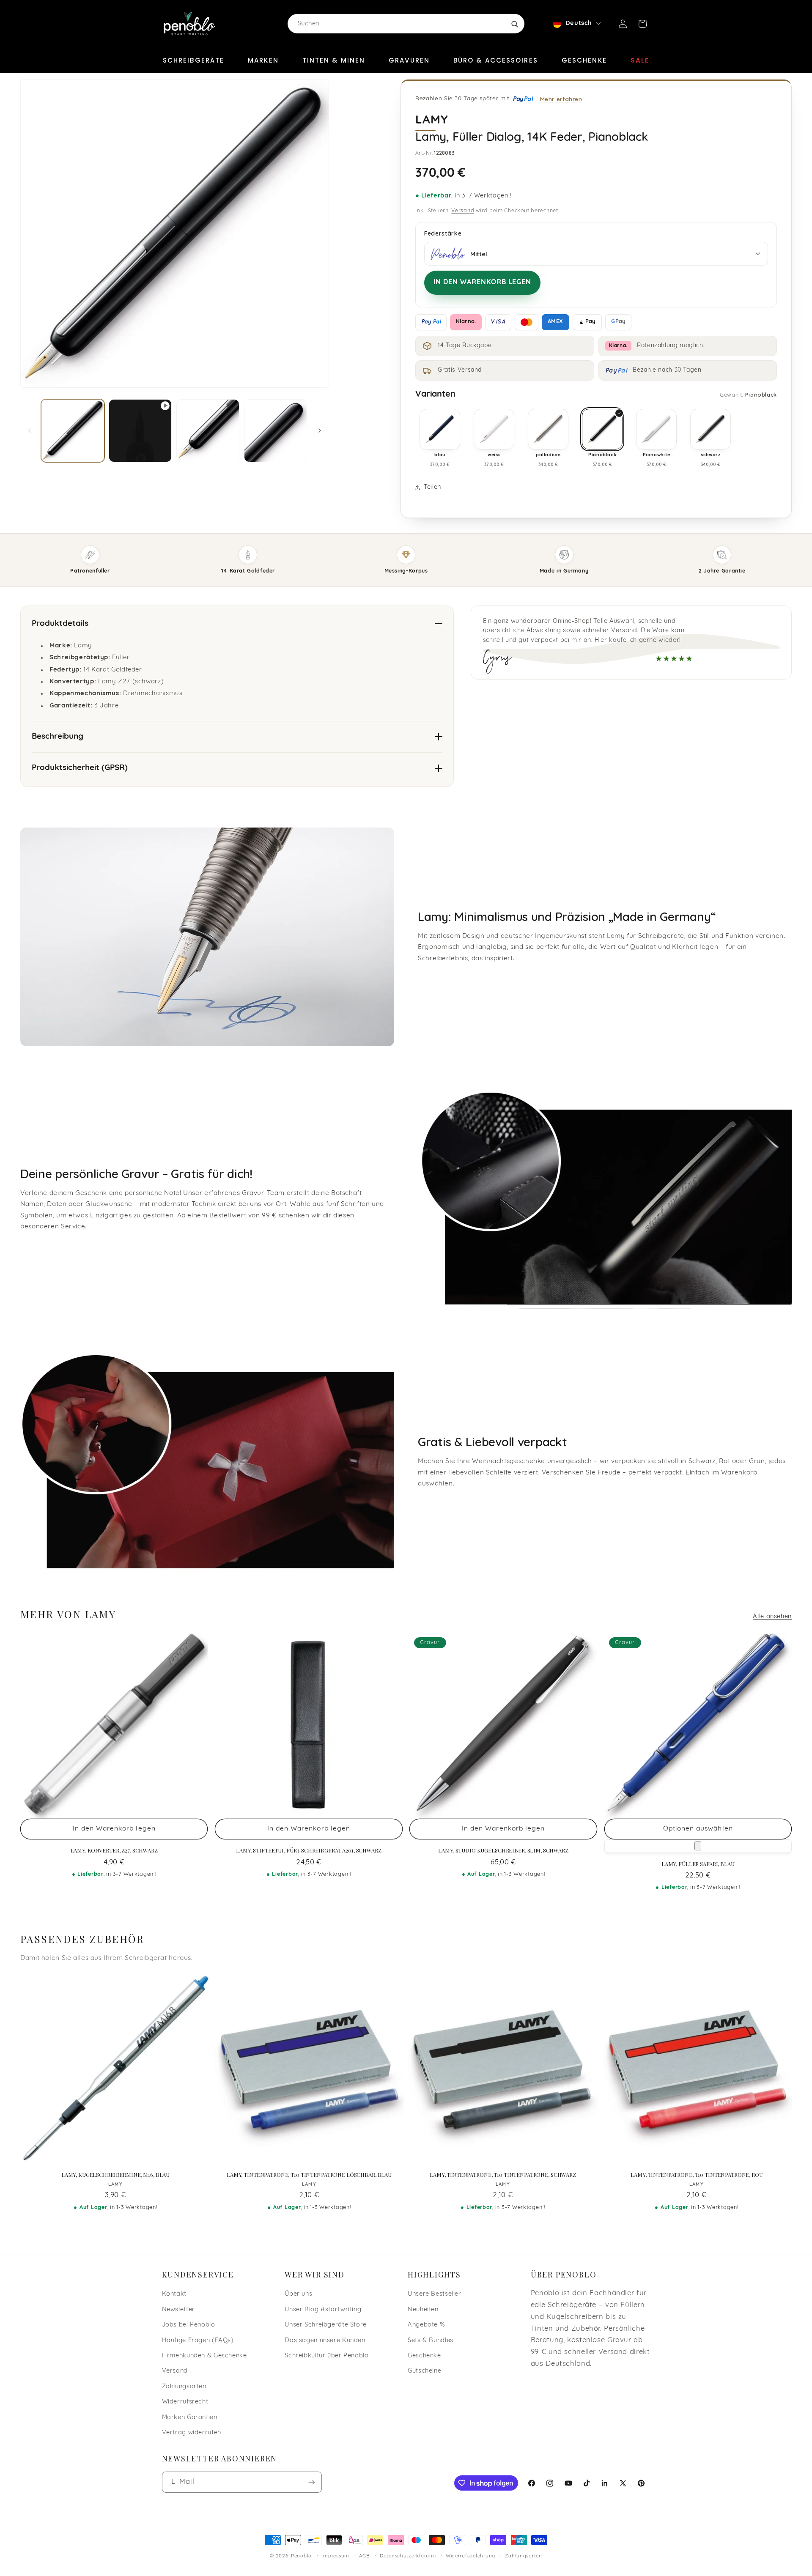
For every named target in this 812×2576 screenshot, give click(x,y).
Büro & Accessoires (496, 60)
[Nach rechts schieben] (320, 430)
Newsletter (178, 2310)
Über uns (298, 2294)
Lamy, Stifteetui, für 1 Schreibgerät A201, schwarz (309, 1850)
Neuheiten (423, 2310)
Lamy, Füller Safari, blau (698, 1864)
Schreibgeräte (193, 60)
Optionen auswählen (698, 1829)
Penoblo (301, 2556)
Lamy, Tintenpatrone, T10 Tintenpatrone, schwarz (503, 2175)
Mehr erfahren (561, 99)
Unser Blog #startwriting (323, 2310)
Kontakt (174, 2294)
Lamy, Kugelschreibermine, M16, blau (115, 2175)
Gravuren (409, 60)
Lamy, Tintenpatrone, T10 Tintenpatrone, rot (696, 2175)
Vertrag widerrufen (192, 2433)
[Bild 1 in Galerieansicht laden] (73, 431)
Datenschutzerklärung (408, 2556)
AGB (364, 2556)
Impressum (335, 2556)
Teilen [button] (432, 487)
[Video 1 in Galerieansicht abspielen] (140, 431)
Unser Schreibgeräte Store (326, 2325)
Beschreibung (58, 737)
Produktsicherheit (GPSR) (80, 768)
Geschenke (584, 60)
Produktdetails (60, 624)
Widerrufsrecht (185, 2402)
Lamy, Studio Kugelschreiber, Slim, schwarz (503, 1850)
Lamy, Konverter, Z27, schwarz (114, 1850)
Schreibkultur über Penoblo (326, 2356)
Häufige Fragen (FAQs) (198, 2341)
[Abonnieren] (311, 2482)
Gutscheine (424, 2371)
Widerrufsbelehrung (470, 2556)
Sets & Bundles (431, 2341)
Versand (463, 211)
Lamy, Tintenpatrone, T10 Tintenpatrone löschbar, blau (309, 2175)
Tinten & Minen (334, 60)
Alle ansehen (772, 1617)
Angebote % (426, 2325)
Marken (263, 60)
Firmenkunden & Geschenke (204, 2356)
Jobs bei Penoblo (189, 2325)
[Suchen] (514, 24)
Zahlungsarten (184, 2387)
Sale (640, 60)
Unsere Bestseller (435, 2294)
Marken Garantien (190, 2418)
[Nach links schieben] (30, 430)
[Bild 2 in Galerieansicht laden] (208, 431)
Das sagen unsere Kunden (325, 2341)
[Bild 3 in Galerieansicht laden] (276, 431)
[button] (642, 24)
